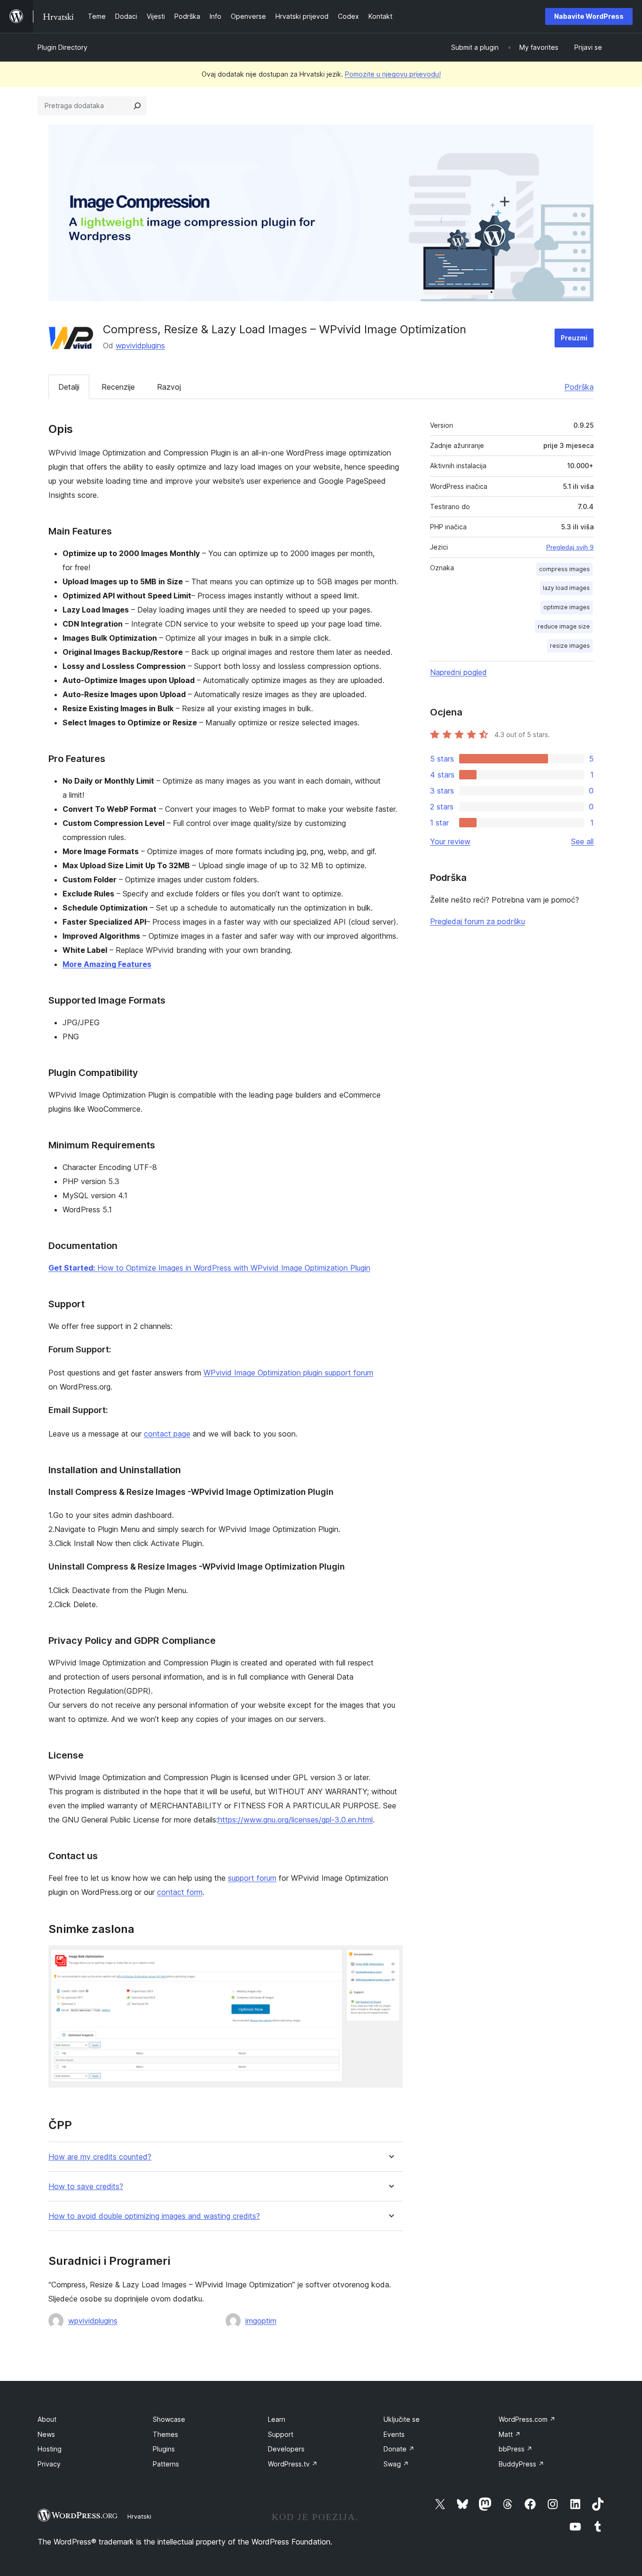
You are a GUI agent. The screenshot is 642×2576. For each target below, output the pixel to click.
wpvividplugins (140, 346)
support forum (252, 1878)
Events (394, 2434)
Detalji (69, 387)
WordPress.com (527, 2419)
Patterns (166, 2464)
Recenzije (118, 387)
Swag (396, 2464)
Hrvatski (139, 2516)
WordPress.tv (293, 2464)
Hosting (50, 2449)
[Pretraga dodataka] (137, 106)
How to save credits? (86, 2187)
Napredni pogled (458, 672)
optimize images (567, 607)
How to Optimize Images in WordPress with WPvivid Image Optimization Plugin (209, 1268)
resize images (570, 646)
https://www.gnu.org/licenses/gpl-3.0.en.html (295, 1820)
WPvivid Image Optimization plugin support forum (288, 1373)
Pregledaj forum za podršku (478, 921)
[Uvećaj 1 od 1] (390, 1958)
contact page (167, 1434)
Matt (510, 2434)
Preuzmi (574, 338)
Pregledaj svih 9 (570, 547)
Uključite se (402, 2419)
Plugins (164, 2449)
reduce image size (564, 626)
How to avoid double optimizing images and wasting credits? (154, 2216)
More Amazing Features (107, 964)
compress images (564, 569)
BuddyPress (521, 2464)
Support (281, 2434)
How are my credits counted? (100, 2157)
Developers (286, 2449)
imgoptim (261, 2321)
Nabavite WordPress (589, 16)
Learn (277, 2419)
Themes (165, 2434)
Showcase (169, 2419)
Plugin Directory (63, 47)
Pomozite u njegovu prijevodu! (393, 74)
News (46, 2434)
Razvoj (169, 387)
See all (582, 841)
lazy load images (566, 588)
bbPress (516, 2449)
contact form (180, 1892)
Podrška (579, 387)
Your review (450, 841)
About (47, 2419)
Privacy (49, 2464)
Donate (399, 2449)
